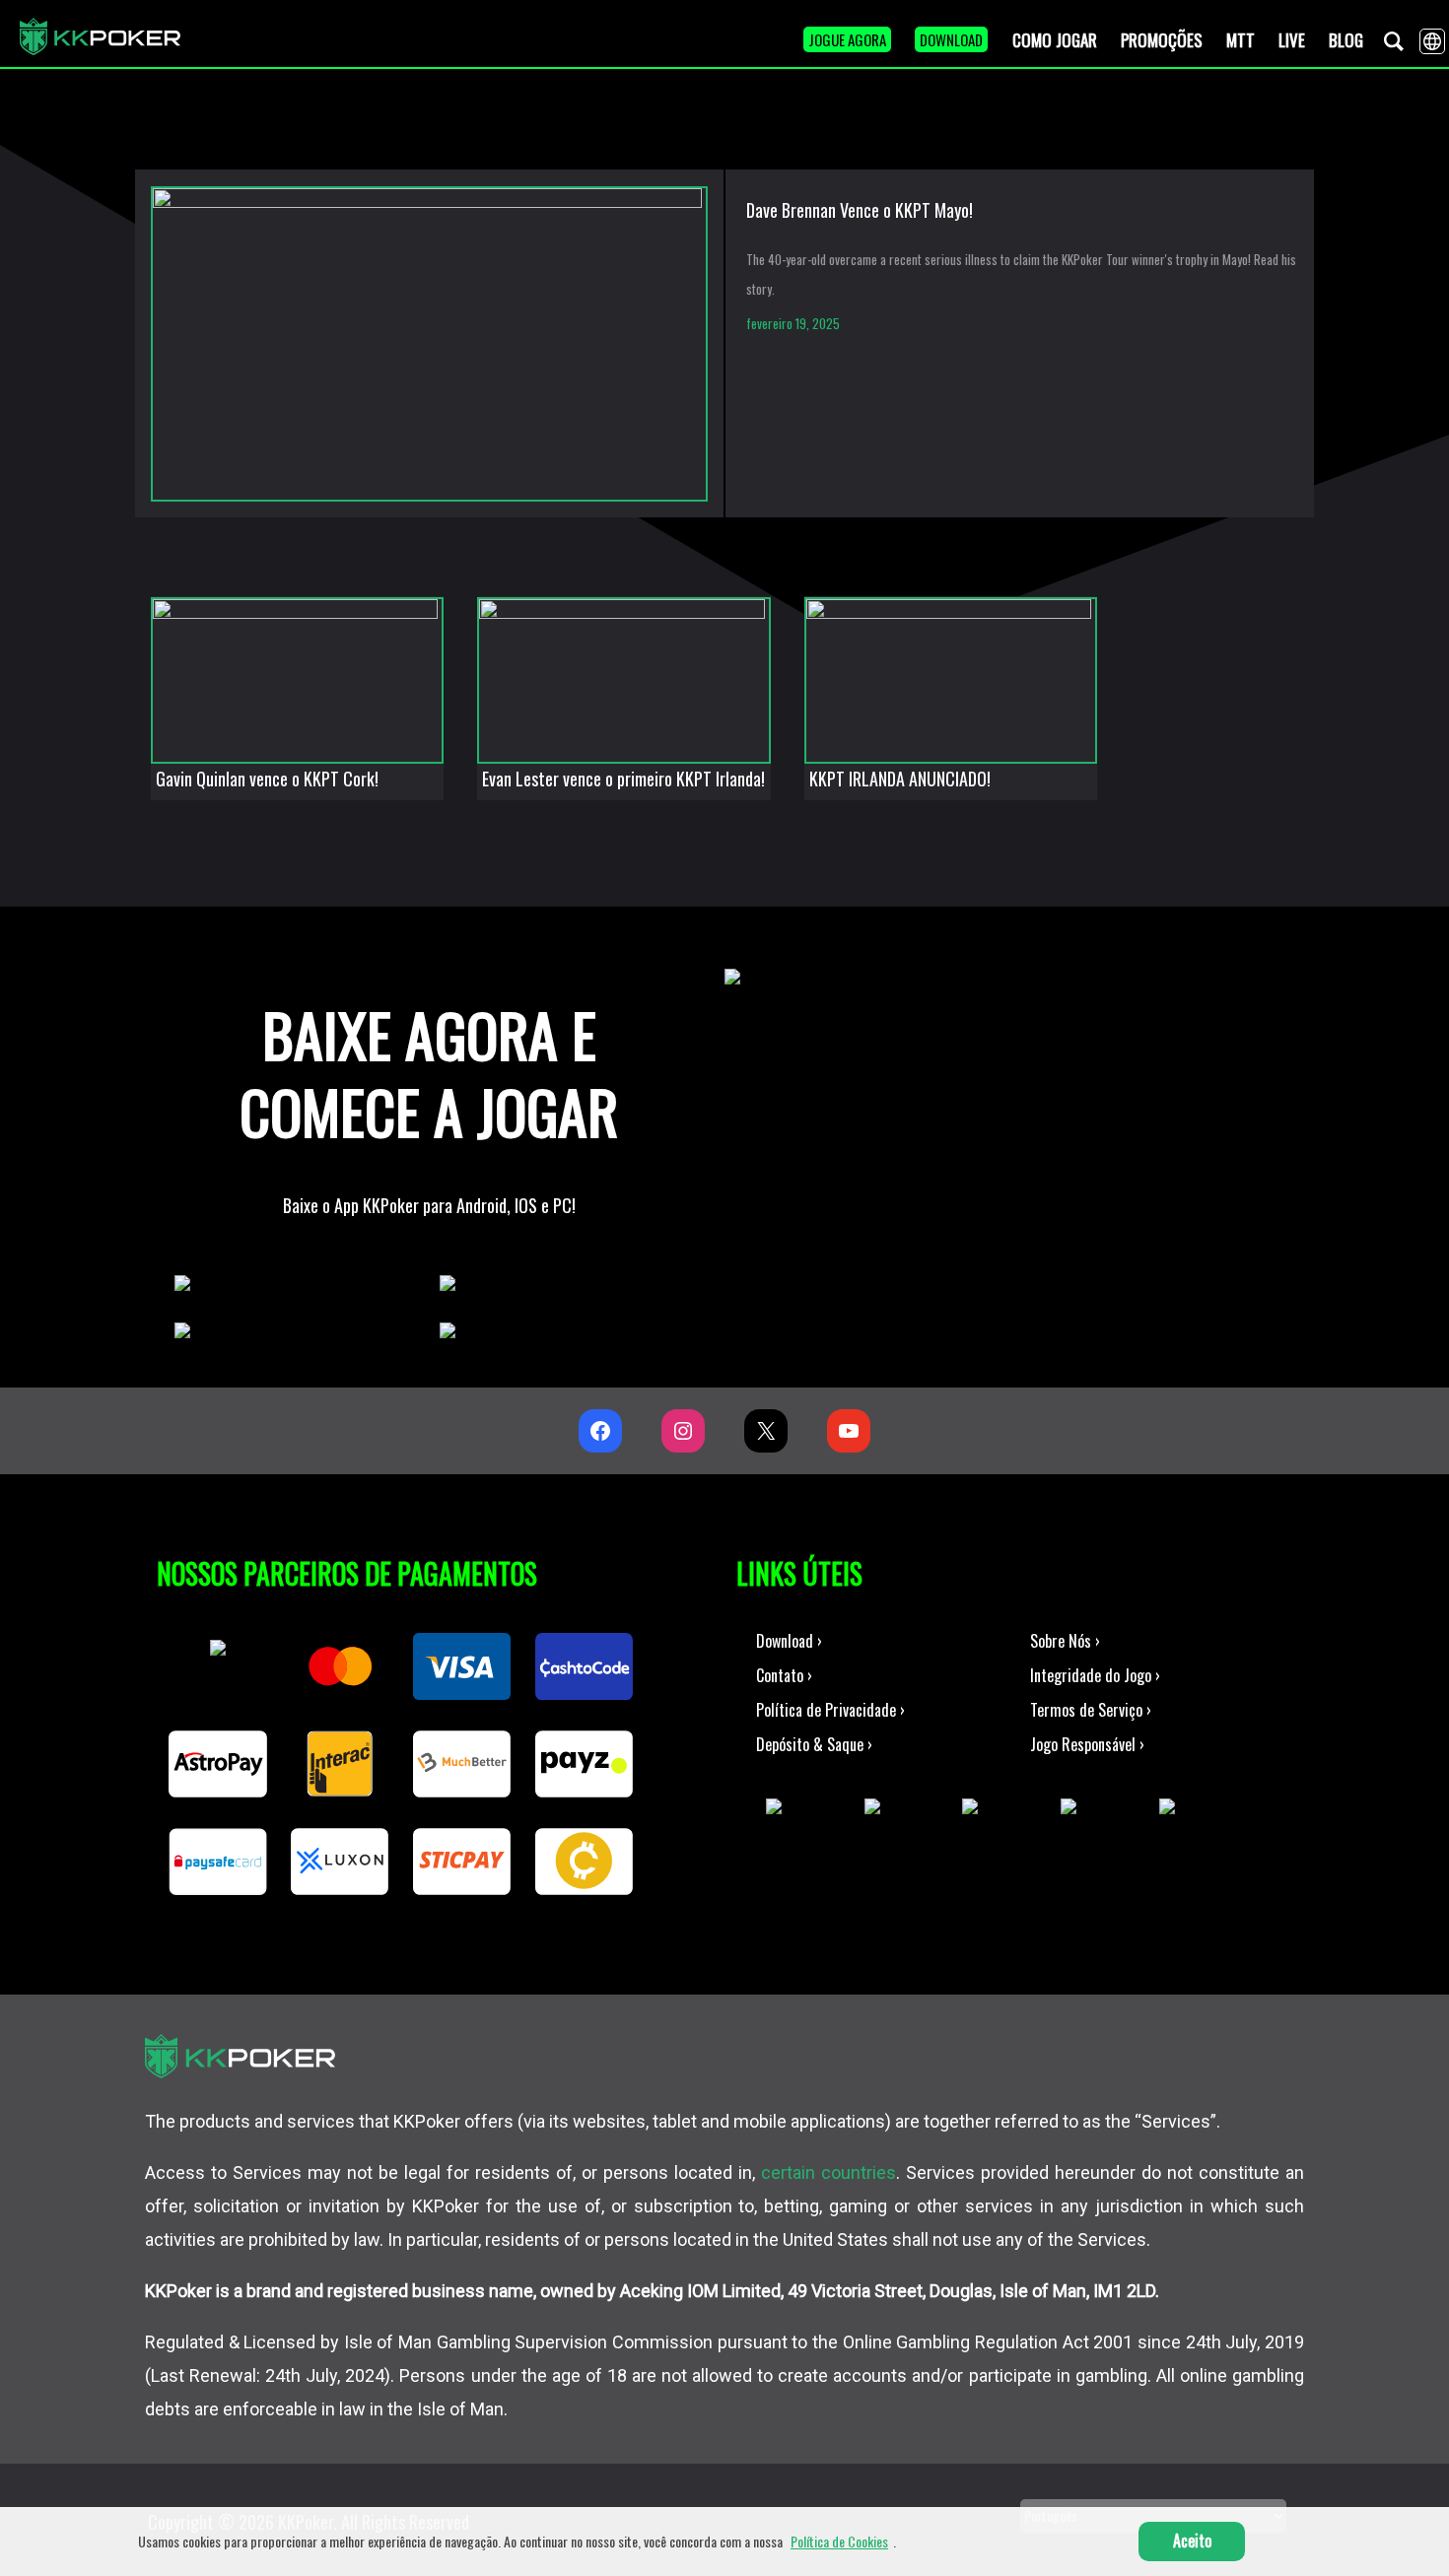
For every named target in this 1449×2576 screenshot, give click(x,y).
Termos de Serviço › (1091, 1710)
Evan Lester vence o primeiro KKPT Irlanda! (623, 779)
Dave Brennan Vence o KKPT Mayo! (860, 210)
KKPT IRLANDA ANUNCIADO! (900, 779)
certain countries (828, 2172)
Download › (789, 1641)
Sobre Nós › (1065, 1641)
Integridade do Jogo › (1095, 1675)
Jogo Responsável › (1087, 1744)
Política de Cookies (839, 2541)
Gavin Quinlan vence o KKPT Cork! (267, 779)
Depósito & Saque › (814, 1744)
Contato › (784, 1675)
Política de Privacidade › (830, 1710)
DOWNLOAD (951, 39)
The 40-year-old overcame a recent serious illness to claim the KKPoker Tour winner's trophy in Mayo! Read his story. (1021, 274)
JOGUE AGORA (847, 39)
